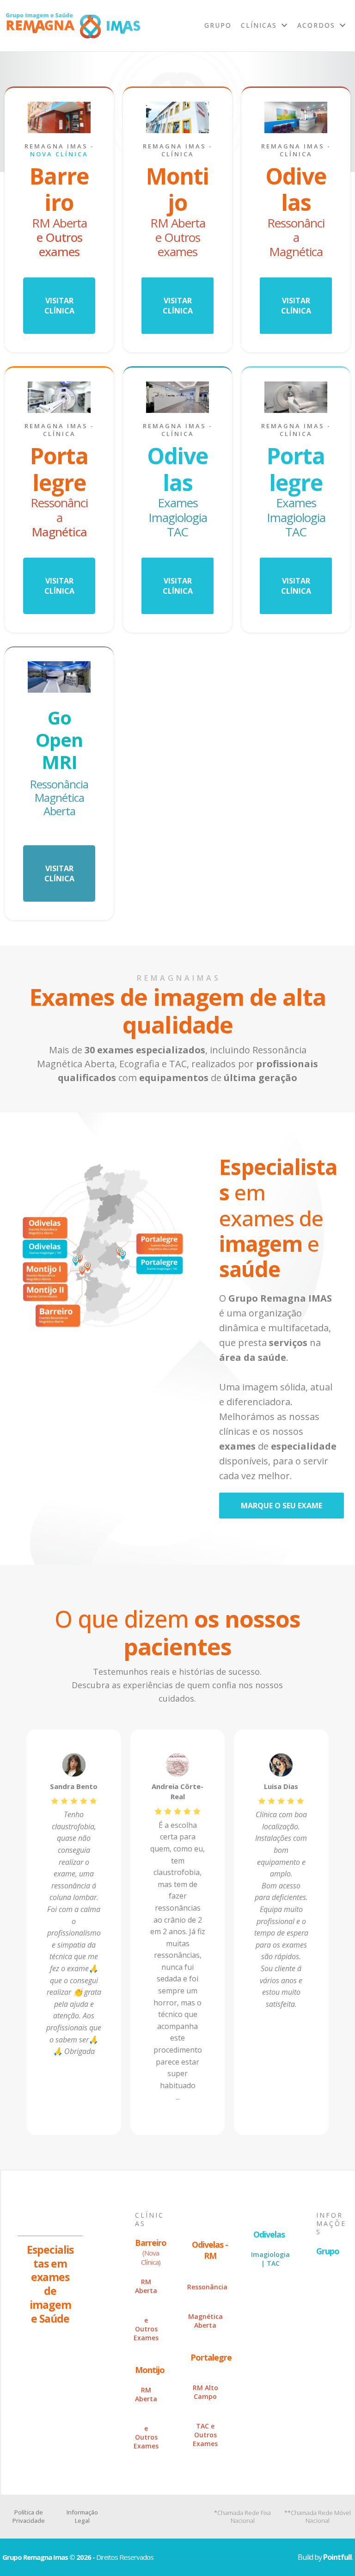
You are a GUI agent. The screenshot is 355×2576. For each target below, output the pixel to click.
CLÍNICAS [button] (260, 25)
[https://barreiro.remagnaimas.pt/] (59, 117)
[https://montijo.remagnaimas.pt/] (177, 117)
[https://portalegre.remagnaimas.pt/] (59, 397)
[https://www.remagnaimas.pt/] (73, 26)
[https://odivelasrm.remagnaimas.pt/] (296, 117)
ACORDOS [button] (318, 25)
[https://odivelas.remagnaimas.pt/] (177, 397)
